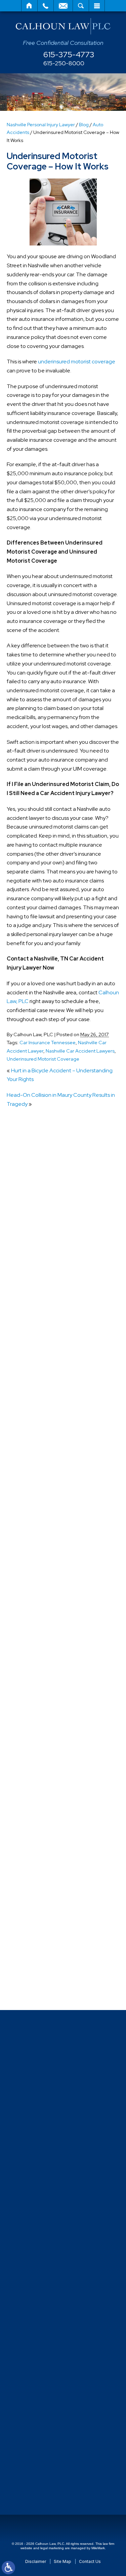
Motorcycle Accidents (46, 1693)
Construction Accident (47, 1496)
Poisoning (32, 1743)
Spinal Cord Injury (41, 1853)
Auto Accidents (39, 1398)
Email (63, 6)
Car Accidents (37, 1472)
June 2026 (34, 1325)
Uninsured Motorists (44, 1952)
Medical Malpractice (44, 1681)
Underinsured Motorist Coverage (43, 1059)
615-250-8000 (64, 63)
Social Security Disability (49, 1841)
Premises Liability (40, 1779)
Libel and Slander (41, 1669)
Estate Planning (39, 1620)
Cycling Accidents (42, 1534)
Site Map (62, 2561)
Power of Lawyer (40, 1767)
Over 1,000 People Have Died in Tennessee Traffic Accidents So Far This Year (63, 1183)
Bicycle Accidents (41, 1423)
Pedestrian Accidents (46, 1706)
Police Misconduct (42, 1755)
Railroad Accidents (43, 1804)
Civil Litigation (37, 1484)
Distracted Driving (41, 1558)
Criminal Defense (41, 1509)
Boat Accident (37, 1435)
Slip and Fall (34, 1829)
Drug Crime (34, 1595)
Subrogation (35, 1878)
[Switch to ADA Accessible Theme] (8, 2568)
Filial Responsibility (42, 1632)
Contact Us (90, 2561)
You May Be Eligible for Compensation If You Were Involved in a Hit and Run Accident (66, 1255)
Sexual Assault (37, 1816)
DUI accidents (37, 1607)
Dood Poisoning (39, 1583)
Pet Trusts (32, 1730)
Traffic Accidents (41, 1902)
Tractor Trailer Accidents (50, 1890)
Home (29, 6)
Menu (97, 6)
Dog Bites (32, 1570)
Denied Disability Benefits (51, 1546)
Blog (84, 125)
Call (46, 6)
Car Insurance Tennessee (48, 1042)
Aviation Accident (41, 1410)
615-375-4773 (69, 55)
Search (81, 6)
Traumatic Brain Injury (46, 1927)
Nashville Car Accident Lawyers (80, 1051)
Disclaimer (36, 2561)
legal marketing (52, 2548)
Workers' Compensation (49, 1976)
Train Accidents (39, 1915)
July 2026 (32, 1313)
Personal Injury (37, 1718)
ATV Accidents (38, 1386)
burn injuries (34, 1447)
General (30, 1644)
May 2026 (32, 1337)
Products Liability (40, 1792)
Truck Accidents (39, 1939)
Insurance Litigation (44, 1657)
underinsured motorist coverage (77, 362)
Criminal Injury (36, 1521)
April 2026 (33, 1350)
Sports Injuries (37, 1866)
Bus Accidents (37, 1460)
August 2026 (36, 1301)
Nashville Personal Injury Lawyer (41, 125)
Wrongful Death (39, 1988)
